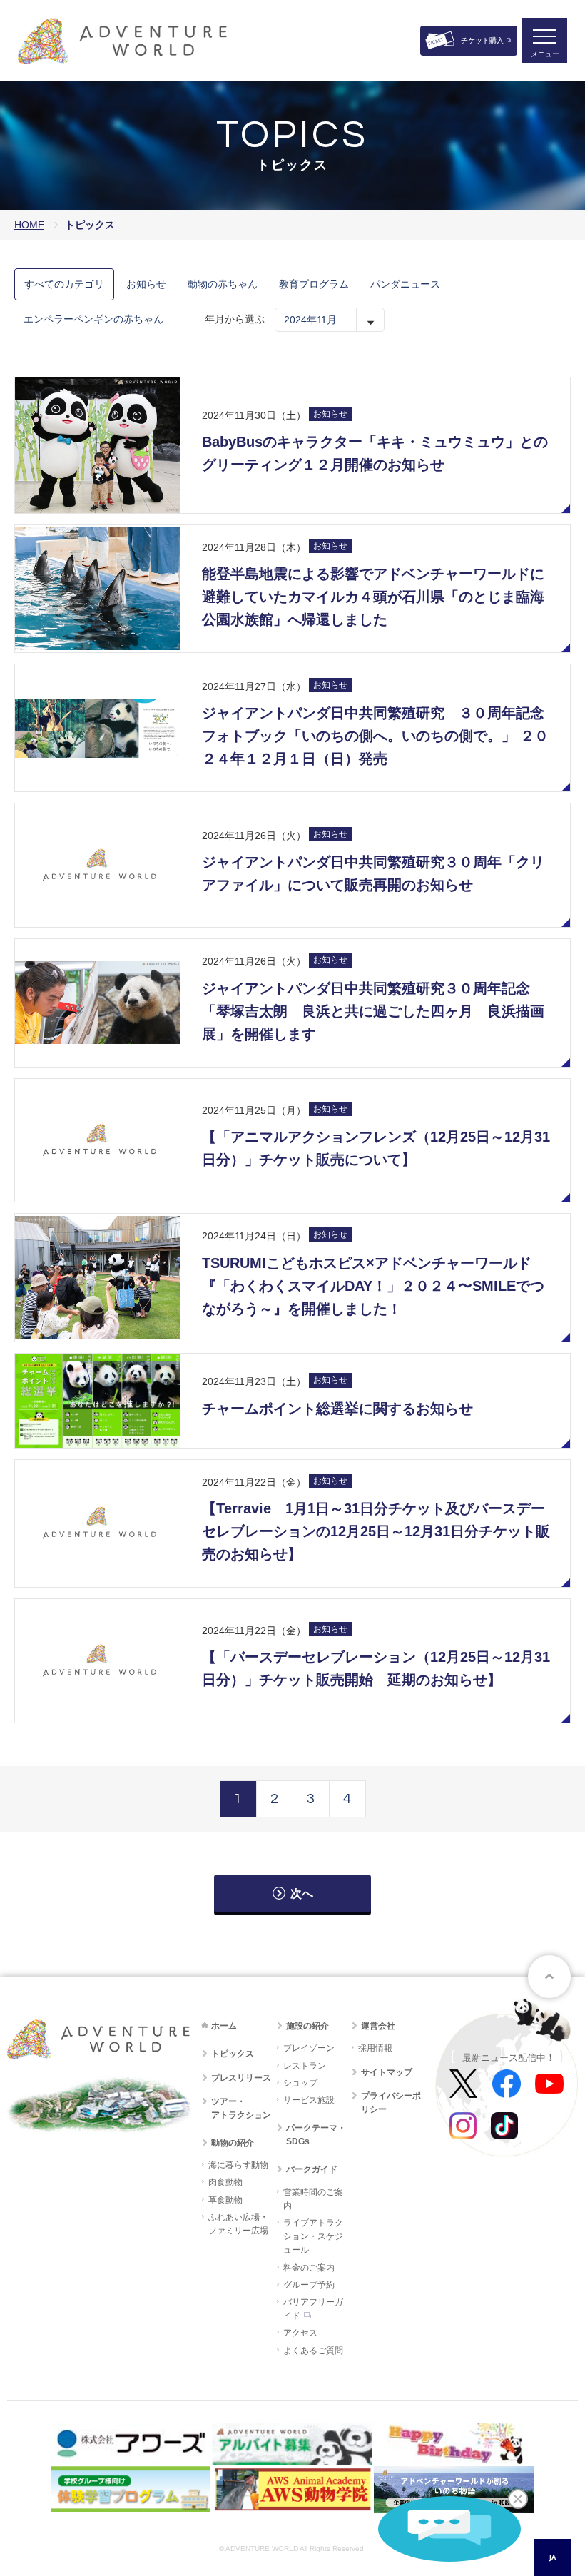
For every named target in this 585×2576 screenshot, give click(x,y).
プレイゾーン (309, 2048)
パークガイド (312, 2169)
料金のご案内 (309, 2268)
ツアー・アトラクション (241, 2108)
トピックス (233, 2054)
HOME (29, 225)
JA (553, 2557)
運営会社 (378, 2026)
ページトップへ (549, 1977)
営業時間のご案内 (313, 2199)
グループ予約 (309, 2285)
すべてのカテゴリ (64, 284)
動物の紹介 (233, 2143)
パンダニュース (405, 284)
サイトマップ (387, 2072)
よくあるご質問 (313, 2351)
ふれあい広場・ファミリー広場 (238, 2224)
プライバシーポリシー (391, 2103)
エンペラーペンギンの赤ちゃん (93, 319)
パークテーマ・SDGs (316, 2135)
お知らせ (146, 284)
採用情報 (375, 2048)
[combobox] (552, 2557)
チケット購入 (482, 40)
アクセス (300, 2333)
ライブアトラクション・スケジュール (313, 2236)
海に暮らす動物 (238, 2165)
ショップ (300, 2083)
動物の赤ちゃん (223, 284)
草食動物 (225, 2200)
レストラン (305, 2066)
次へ (302, 1893)
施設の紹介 (307, 2026)
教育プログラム (314, 284)
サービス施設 (309, 2100)
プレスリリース (241, 2078)
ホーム (224, 2026)
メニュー (545, 54)
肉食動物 (225, 2182)
